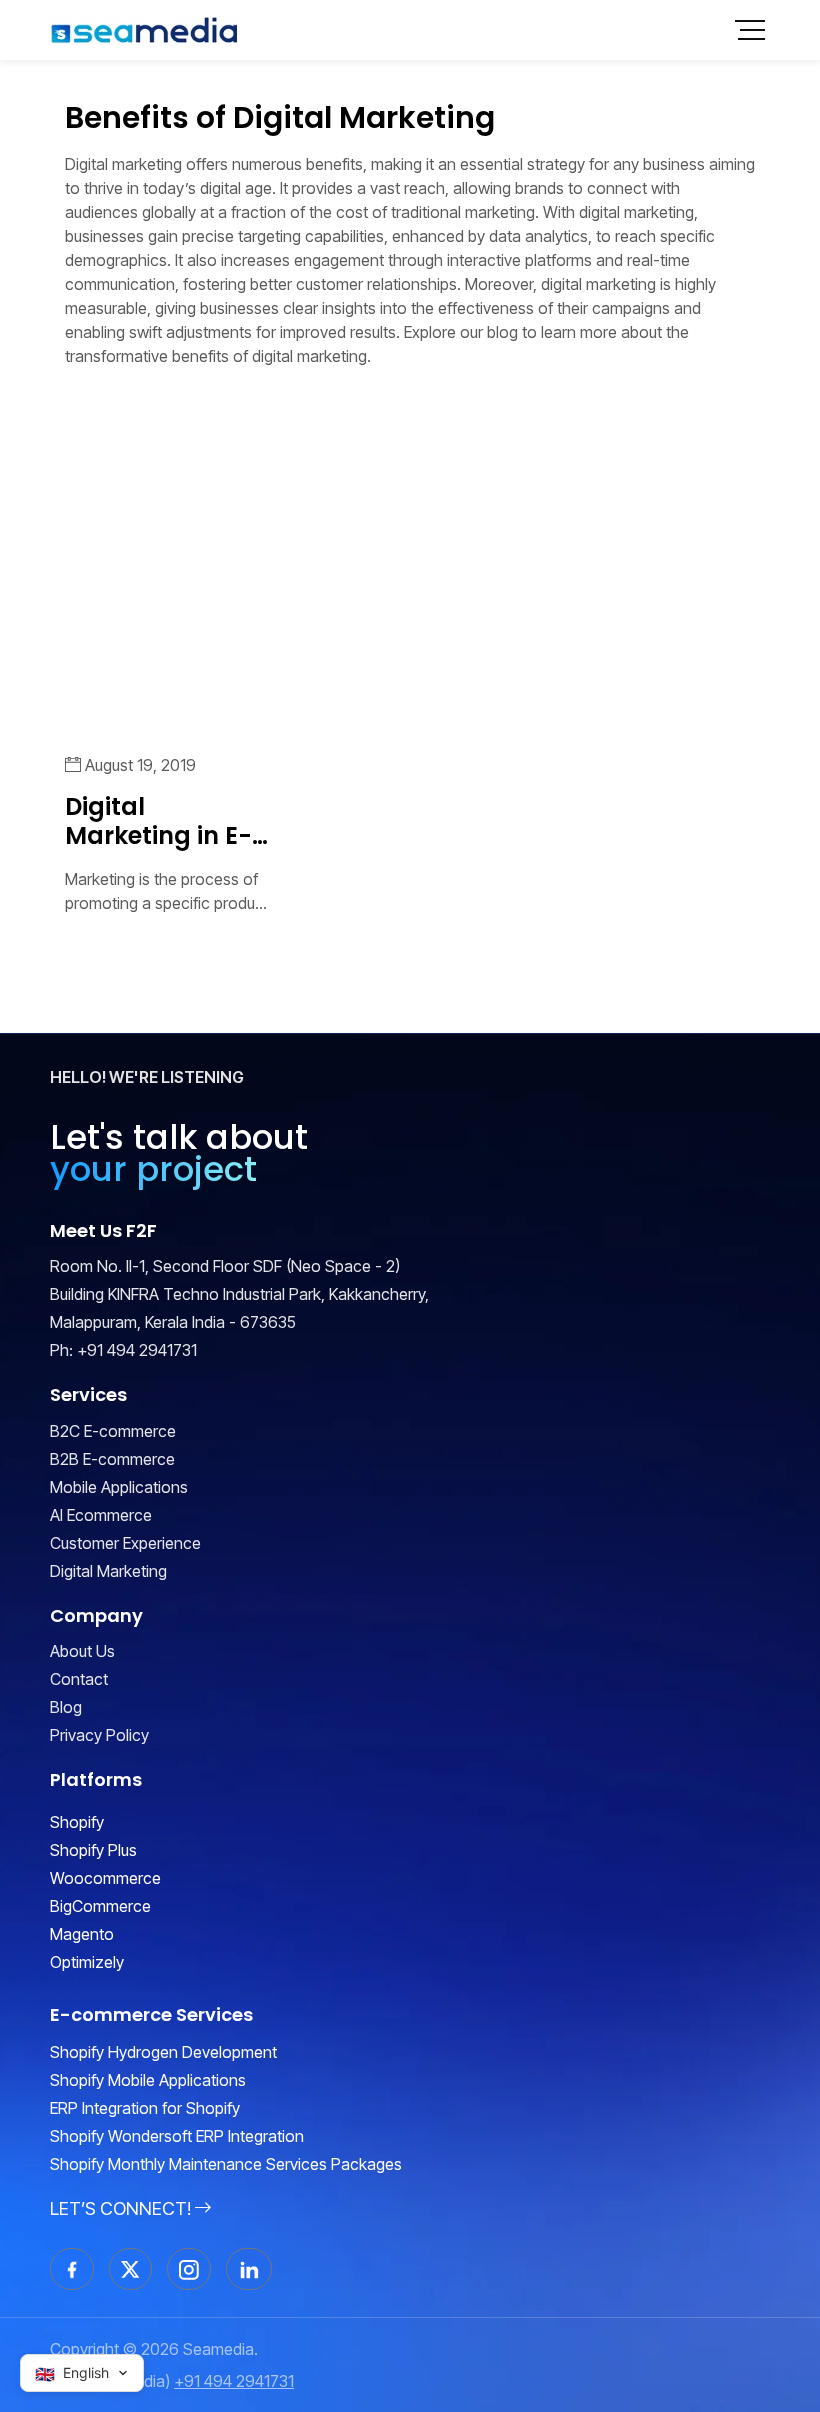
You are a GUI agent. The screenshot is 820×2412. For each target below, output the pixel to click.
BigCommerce (100, 1906)
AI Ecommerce (101, 1515)
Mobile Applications (119, 1487)
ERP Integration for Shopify (145, 2108)
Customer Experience (125, 1543)
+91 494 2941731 (137, 1350)
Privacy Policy (99, 1735)
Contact (79, 1679)
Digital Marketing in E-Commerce (158, 822)
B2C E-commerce (113, 1431)
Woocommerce (105, 1878)
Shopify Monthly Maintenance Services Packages (226, 2164)
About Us (82, 1651)
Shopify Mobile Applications (148, 2080)
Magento (82, 1934)
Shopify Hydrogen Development (163, 2052)
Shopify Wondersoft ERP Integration (177, 2136)
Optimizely (87, 1962)
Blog (66, 1707)
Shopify (77, 1822)
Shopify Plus (93, 1850)
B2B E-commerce (112, 1459)
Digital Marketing (108, 1571)
